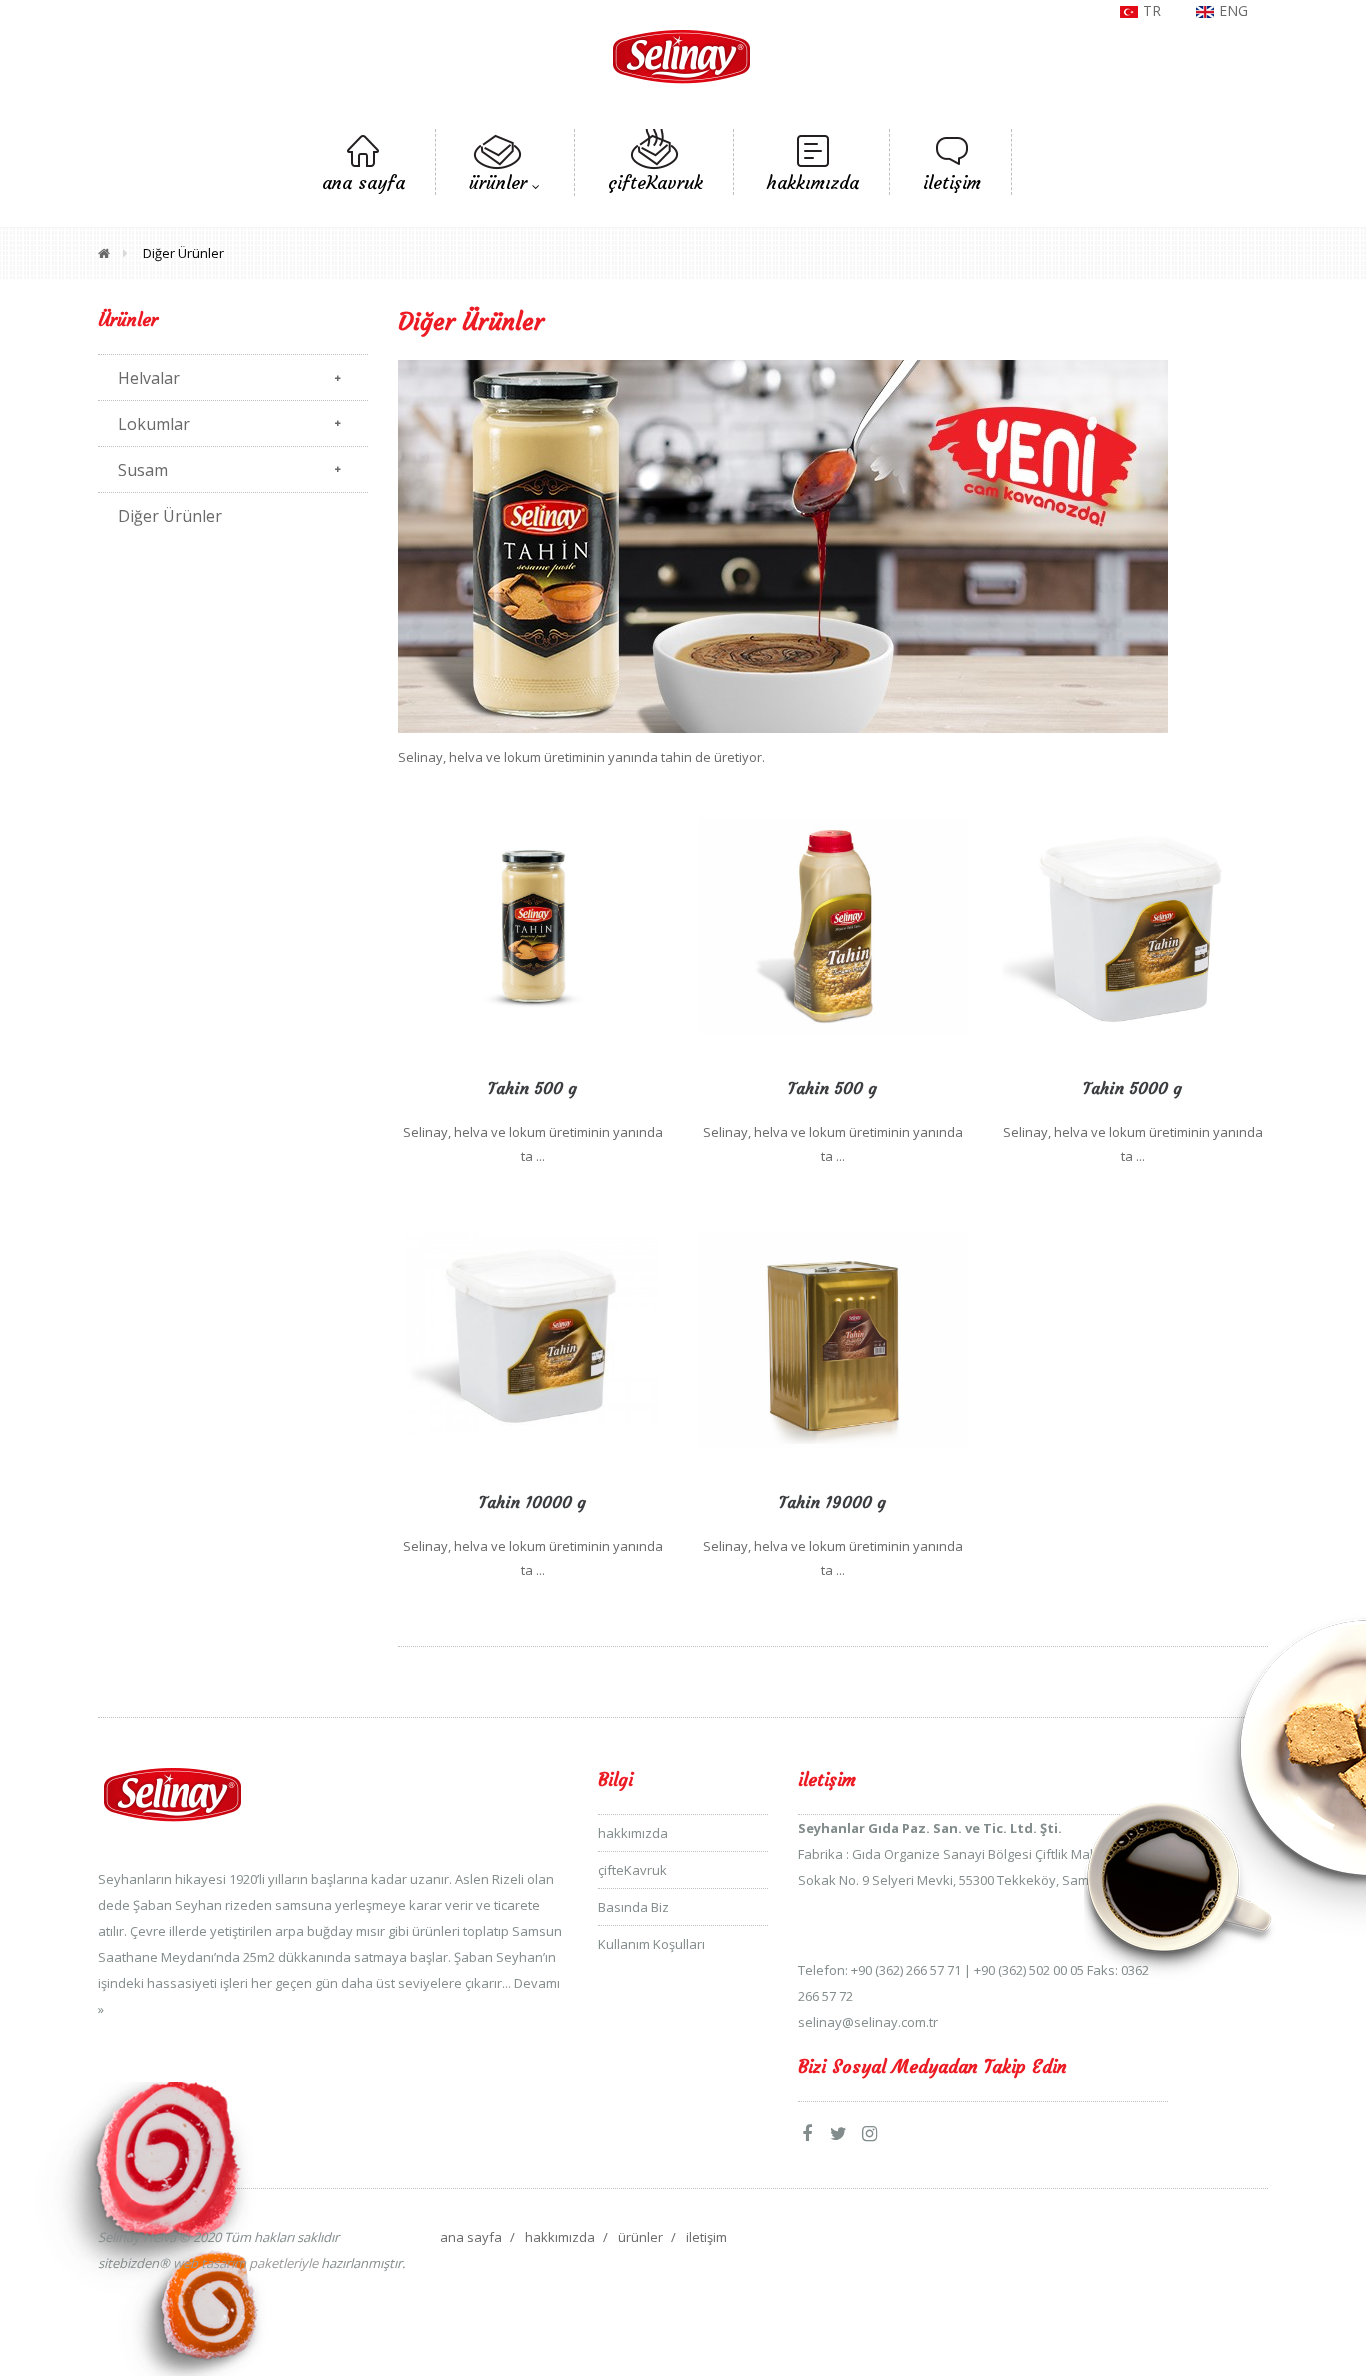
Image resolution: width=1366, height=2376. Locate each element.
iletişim (706, 2237)
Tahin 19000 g (832, 1502)
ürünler (640, 2237)
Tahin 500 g (532, 1088)
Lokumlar (154, 424)
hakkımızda (633, 1833)
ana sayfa (471, 2237)
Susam (143, 470)
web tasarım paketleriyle (244, 2263)
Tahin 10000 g (532, 1502)
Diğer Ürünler (183, 253)
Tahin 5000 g (1132, 1088)
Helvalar (149, 378)
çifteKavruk (632, 1870)
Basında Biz (633, 1907)
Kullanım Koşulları (651, 1944)
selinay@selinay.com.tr (868, 2022)
